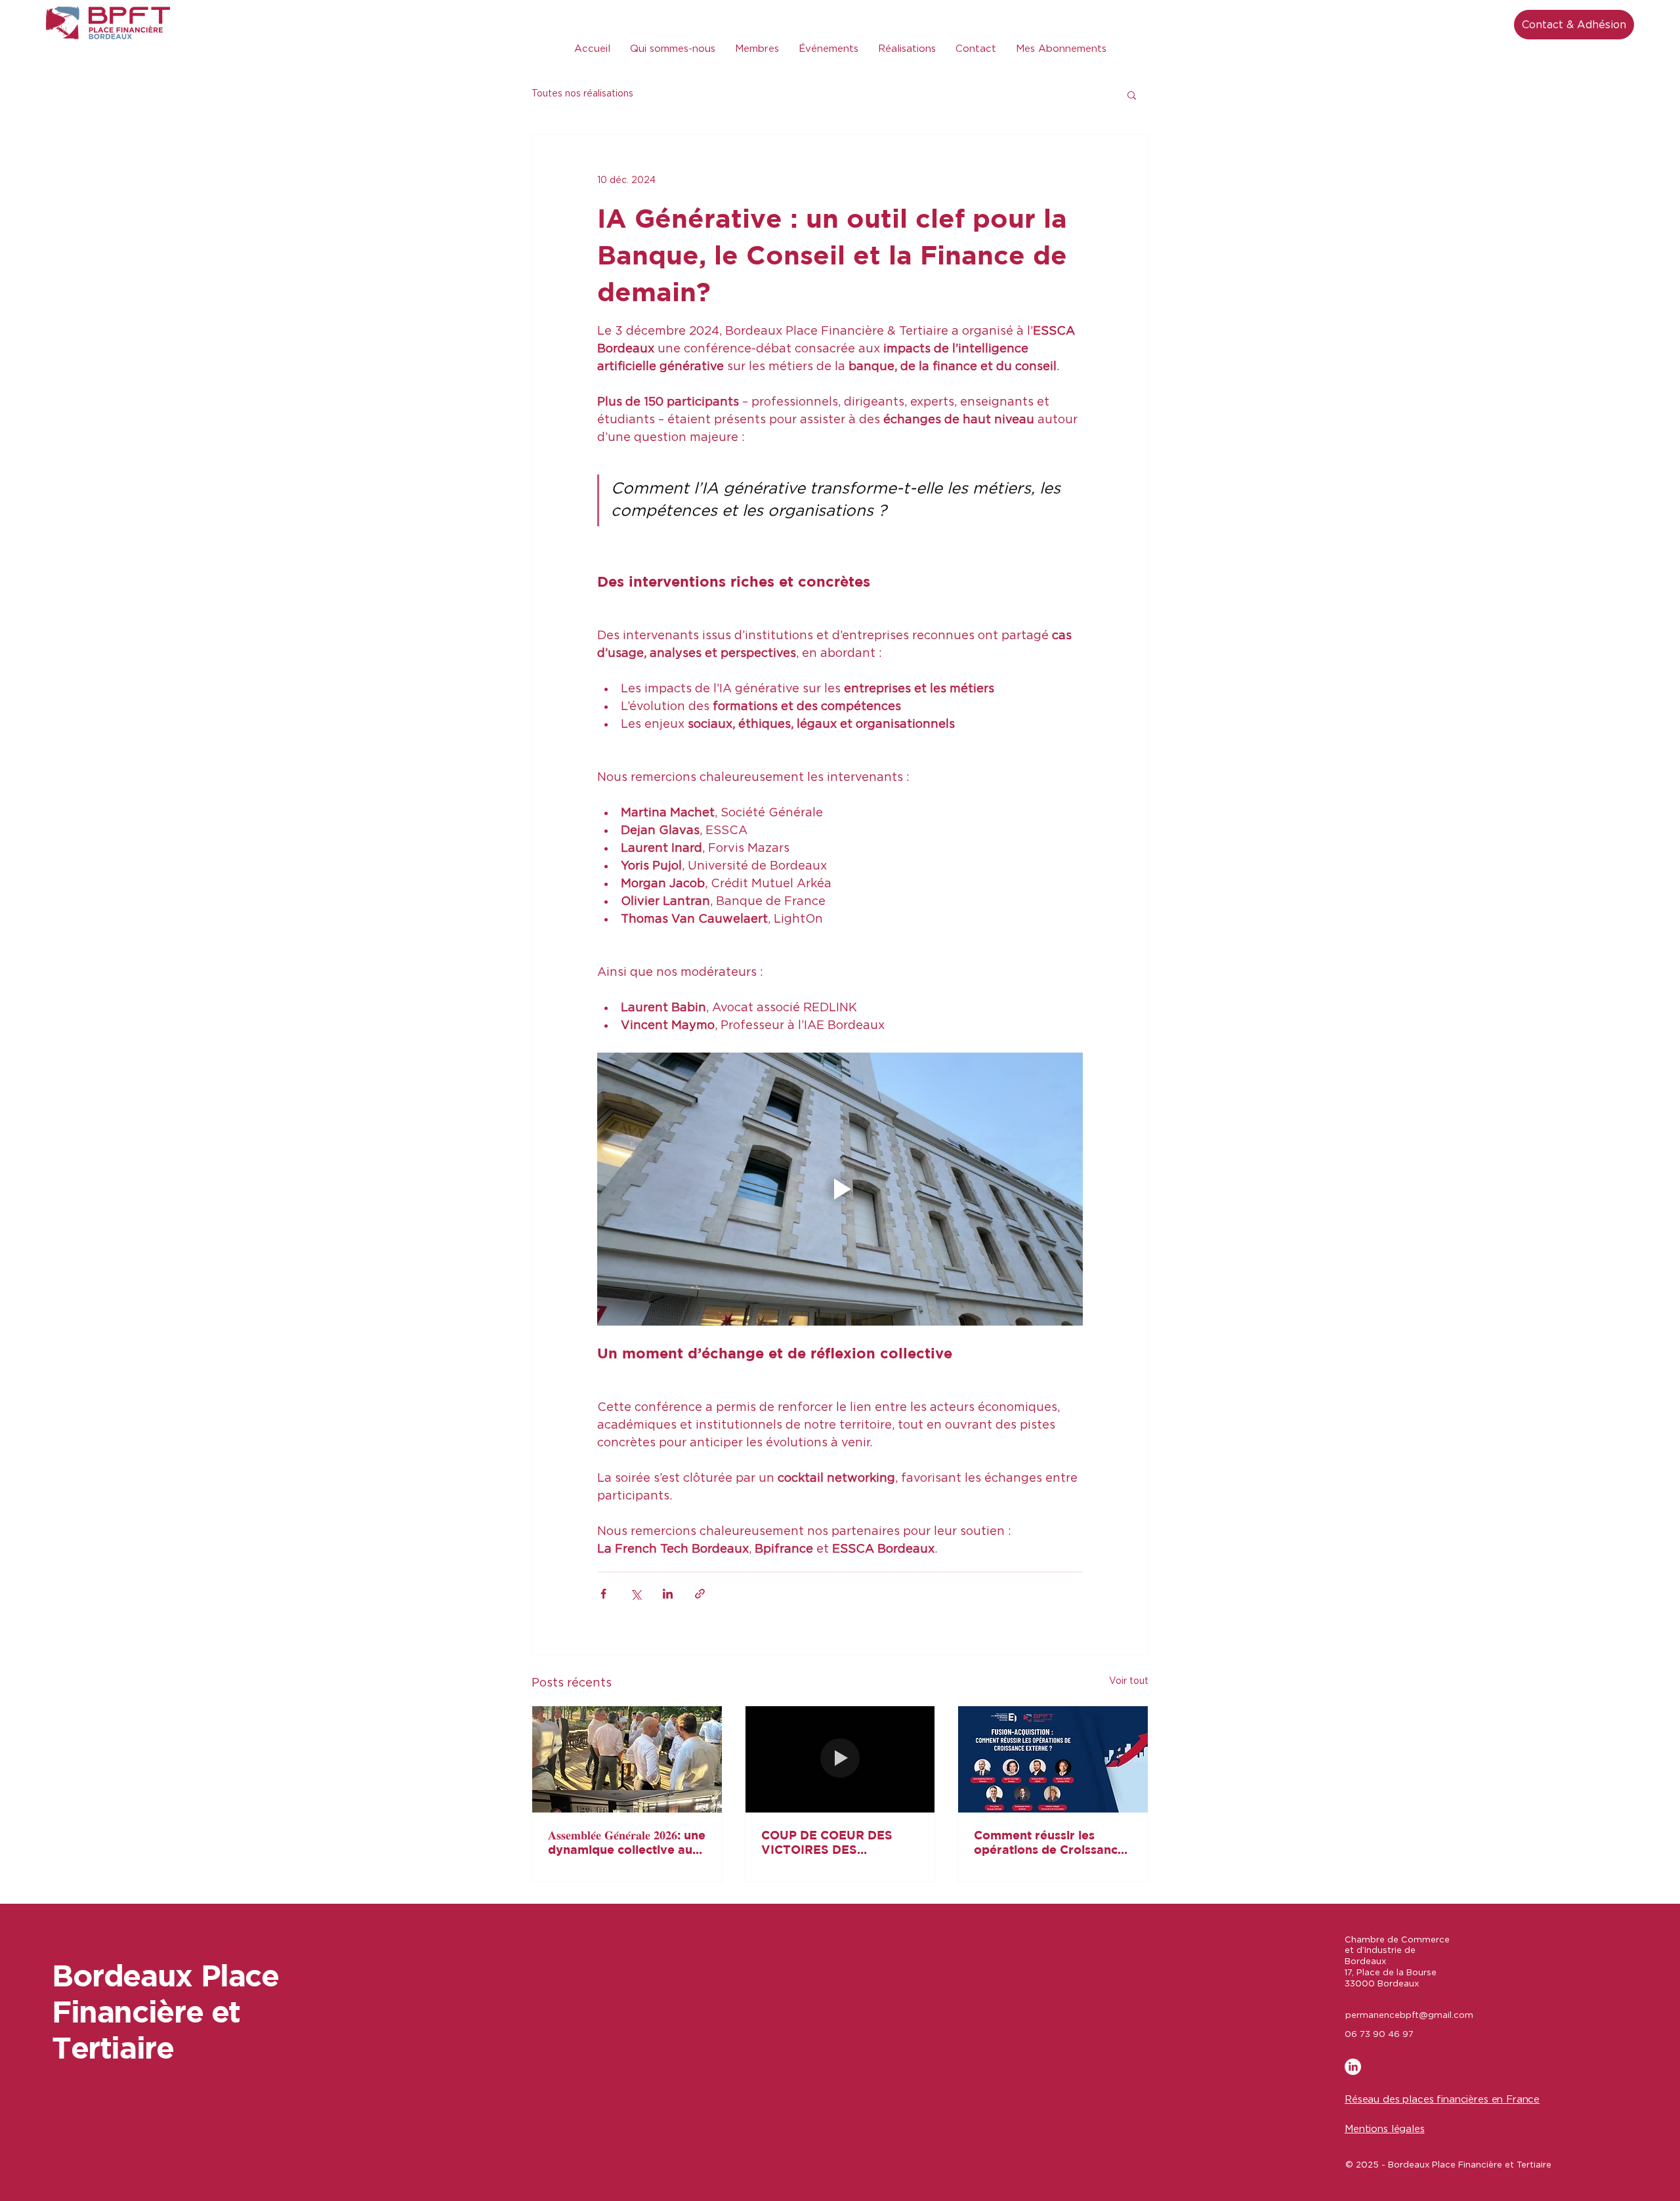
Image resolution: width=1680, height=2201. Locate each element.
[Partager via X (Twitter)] (636, 1594)
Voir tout (1129, 1681)
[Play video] (840, 1189)
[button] (1132, 94)
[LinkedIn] (1353, 2067)
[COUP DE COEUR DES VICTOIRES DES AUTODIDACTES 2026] (840, 1759)
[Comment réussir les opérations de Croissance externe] (1053, 1759)
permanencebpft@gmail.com (1409, 2016)
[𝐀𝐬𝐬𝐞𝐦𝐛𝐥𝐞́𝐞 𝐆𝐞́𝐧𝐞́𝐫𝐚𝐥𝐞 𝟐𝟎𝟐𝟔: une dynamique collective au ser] (627, 1759)
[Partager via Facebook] (603, 1594)
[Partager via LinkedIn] (668, 1594)
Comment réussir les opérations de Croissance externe (1049, 1843)
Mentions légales (1385, 2129)
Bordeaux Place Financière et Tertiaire (165, 2011)
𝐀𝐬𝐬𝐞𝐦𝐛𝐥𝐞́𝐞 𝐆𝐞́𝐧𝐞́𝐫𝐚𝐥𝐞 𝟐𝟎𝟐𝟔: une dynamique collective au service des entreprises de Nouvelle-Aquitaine (627, 1843)
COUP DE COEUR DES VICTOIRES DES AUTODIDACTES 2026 (828, 1843)
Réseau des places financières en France (1442, 2100)
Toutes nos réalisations (582, 94)
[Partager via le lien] (700, 1594)
